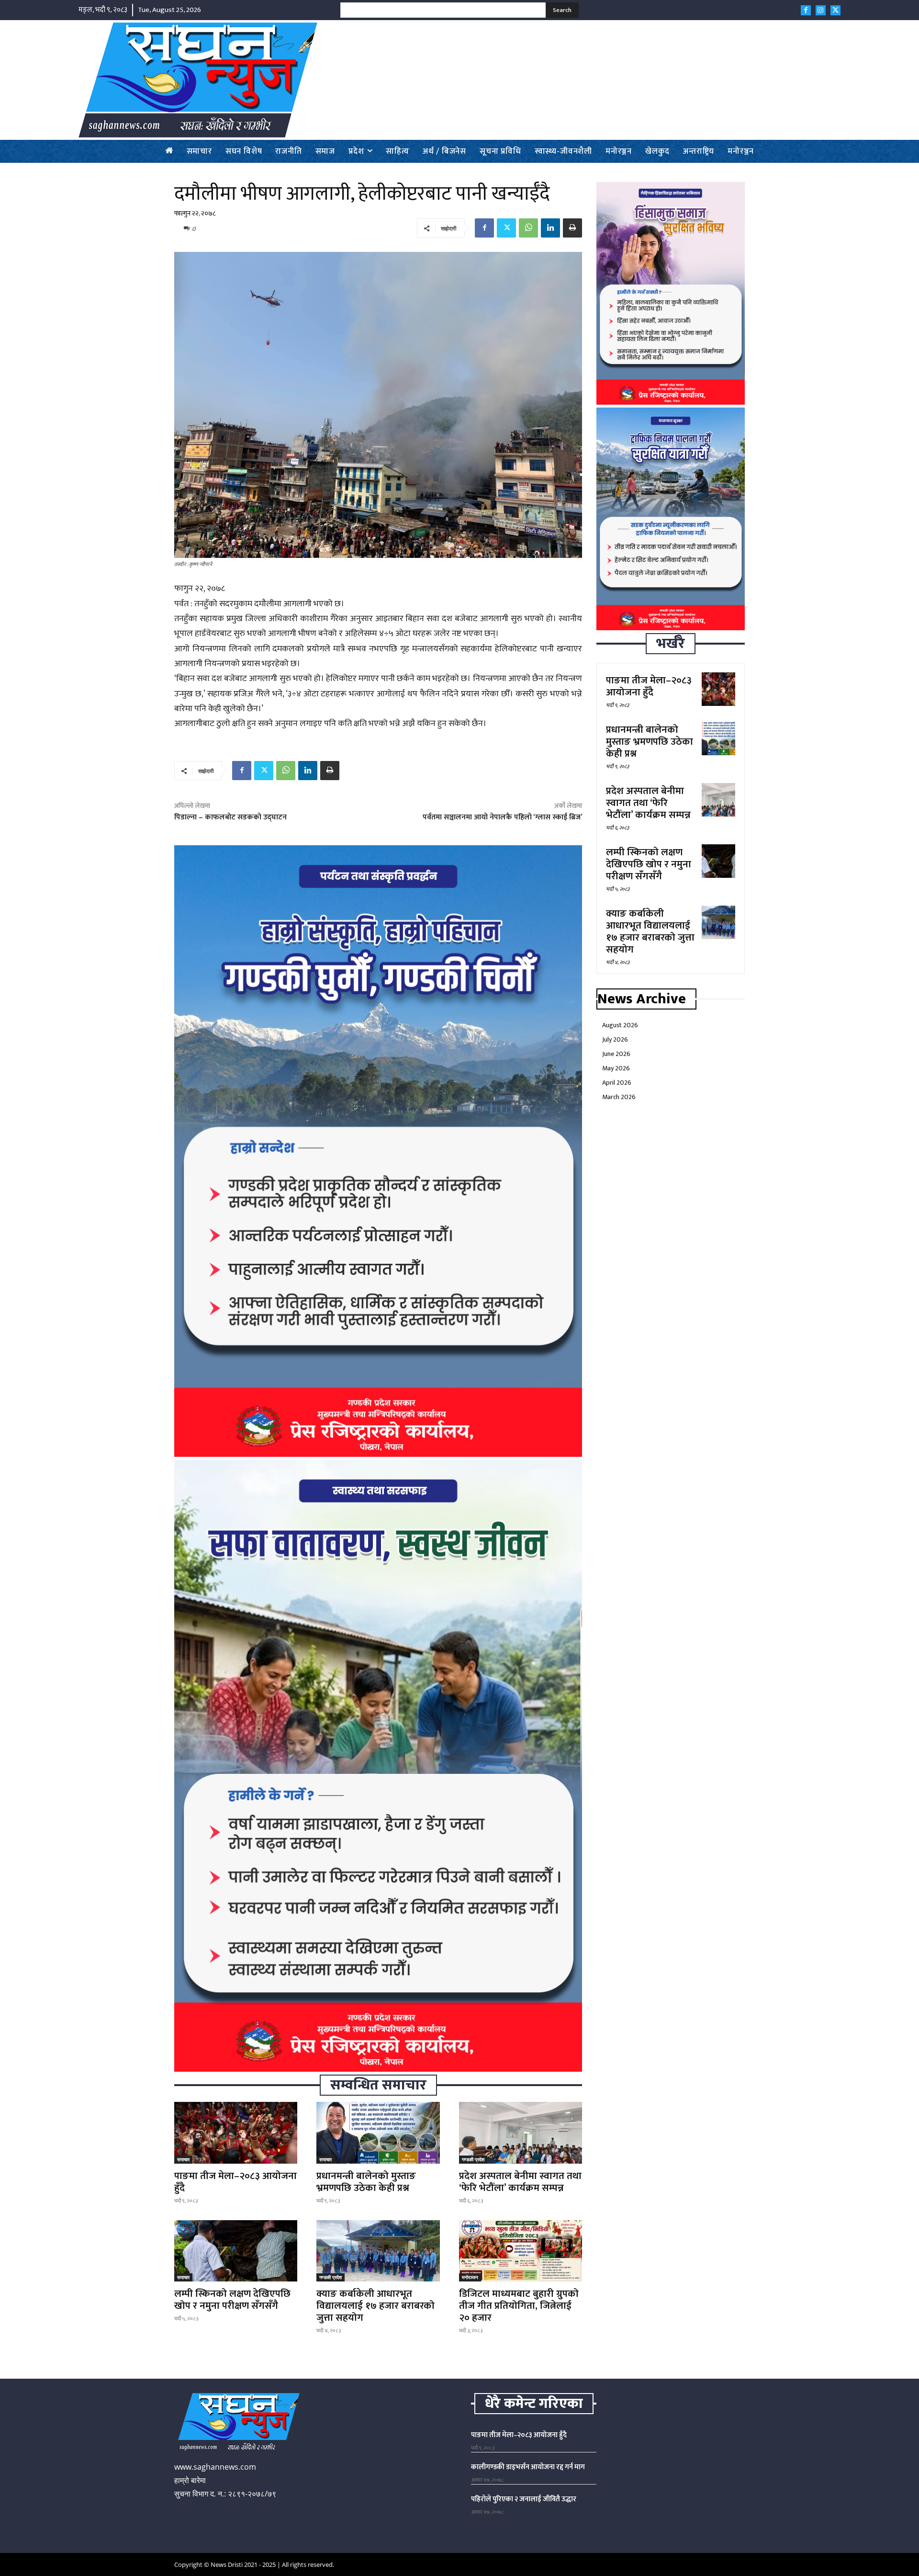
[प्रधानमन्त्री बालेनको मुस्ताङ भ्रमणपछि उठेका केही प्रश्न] (378, 2133)
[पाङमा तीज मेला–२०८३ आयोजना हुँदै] (236, 2133)
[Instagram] (821, 10)
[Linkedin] (550, 228)
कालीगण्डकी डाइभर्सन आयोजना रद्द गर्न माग (528, 2467)
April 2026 (617, 1083)
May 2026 (616, 1068)
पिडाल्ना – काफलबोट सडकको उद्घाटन (230, 817)
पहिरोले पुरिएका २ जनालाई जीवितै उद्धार (524, 2499)
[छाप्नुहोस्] (572, 228)
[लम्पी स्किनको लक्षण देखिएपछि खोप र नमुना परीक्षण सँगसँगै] (236, 2251)
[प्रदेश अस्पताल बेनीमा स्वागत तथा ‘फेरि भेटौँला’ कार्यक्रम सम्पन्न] (521, 2133)
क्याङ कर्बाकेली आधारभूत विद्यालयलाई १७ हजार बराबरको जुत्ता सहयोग (375, 2306)
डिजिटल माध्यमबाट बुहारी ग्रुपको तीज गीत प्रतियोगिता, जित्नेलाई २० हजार (519, 2306)
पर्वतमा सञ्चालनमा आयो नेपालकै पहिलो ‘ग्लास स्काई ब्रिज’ (502, 817)
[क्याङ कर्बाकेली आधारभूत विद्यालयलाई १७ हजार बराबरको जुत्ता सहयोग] (378, 2251)
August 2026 (620, 1025)
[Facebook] (806, 10)
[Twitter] (835, 10)
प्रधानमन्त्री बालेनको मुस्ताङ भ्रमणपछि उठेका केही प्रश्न (366, 2182)
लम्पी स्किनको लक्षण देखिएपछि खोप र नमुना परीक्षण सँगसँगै (232, 2300)
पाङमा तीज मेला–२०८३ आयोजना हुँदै (235, 2182)
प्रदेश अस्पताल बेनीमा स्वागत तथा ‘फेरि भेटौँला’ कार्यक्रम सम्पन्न (520, 2182)
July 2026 (615, 1039)
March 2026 (619, 1097)
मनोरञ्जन (470, 2277)
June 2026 (616, 1054)
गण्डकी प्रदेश (473, 2159)
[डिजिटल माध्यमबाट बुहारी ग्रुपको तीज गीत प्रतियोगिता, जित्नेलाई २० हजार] (521, 2251)
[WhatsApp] (528, 228)
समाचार (183, 2159)
